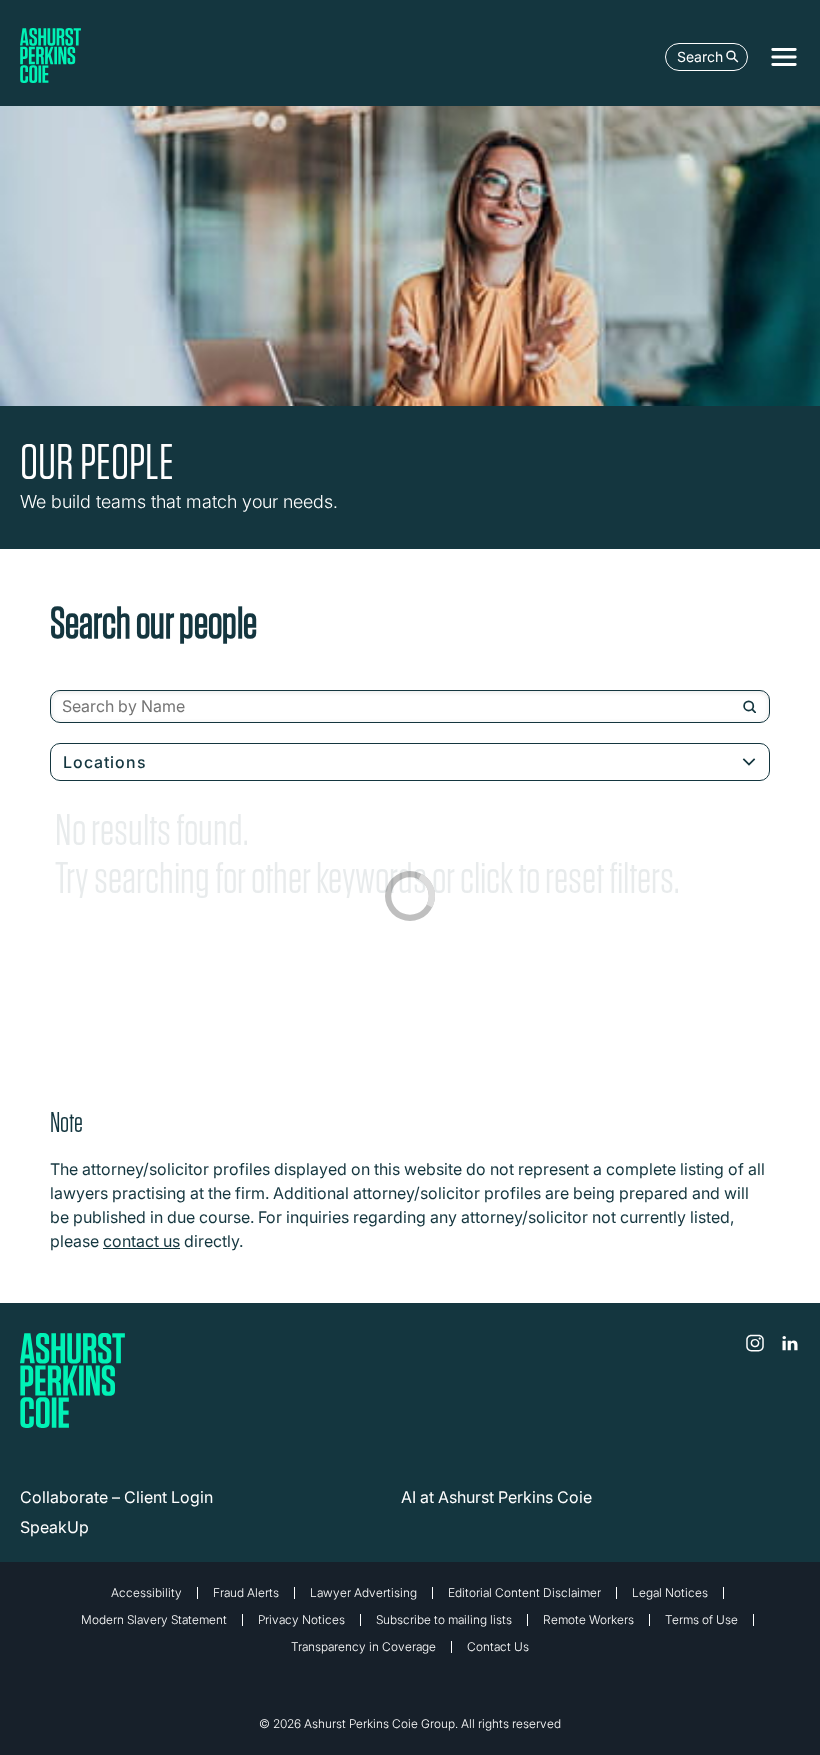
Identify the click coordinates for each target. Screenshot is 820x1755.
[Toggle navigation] (784, 57)
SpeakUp (54, 1527)
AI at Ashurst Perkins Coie (496, 1497)
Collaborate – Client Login (116, 1497)
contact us (141, 1241)
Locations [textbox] (105, 762)
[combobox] (410, 707)
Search (700, 56)
